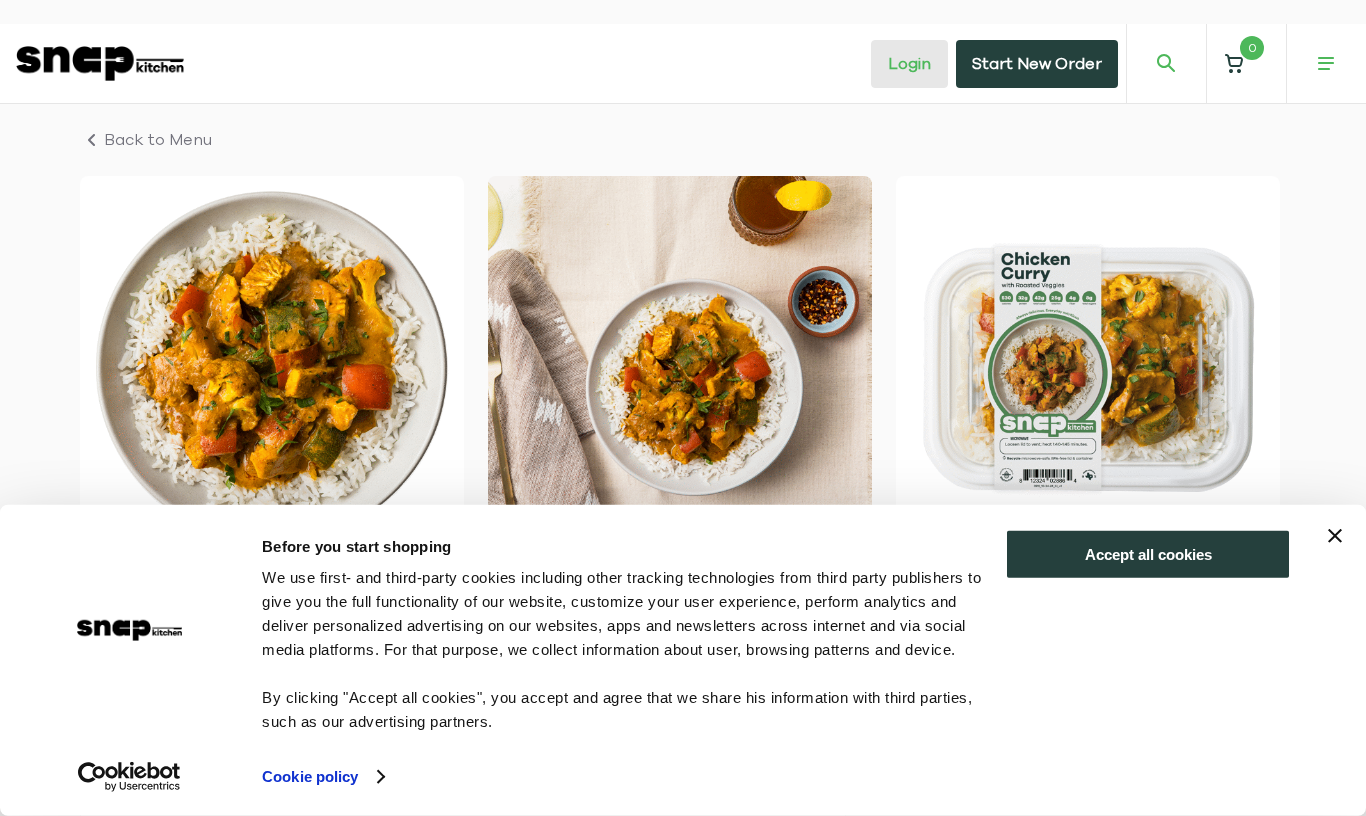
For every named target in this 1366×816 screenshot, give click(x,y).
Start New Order (1037, 64)
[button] (1246, 63)
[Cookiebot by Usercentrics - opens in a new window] (129, 777)
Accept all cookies (1148, 554)
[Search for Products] (1166, 64)
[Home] (100, 63)
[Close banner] (1335, 536)
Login (909, 64)
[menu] (1326, 64)
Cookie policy (310, 776)
